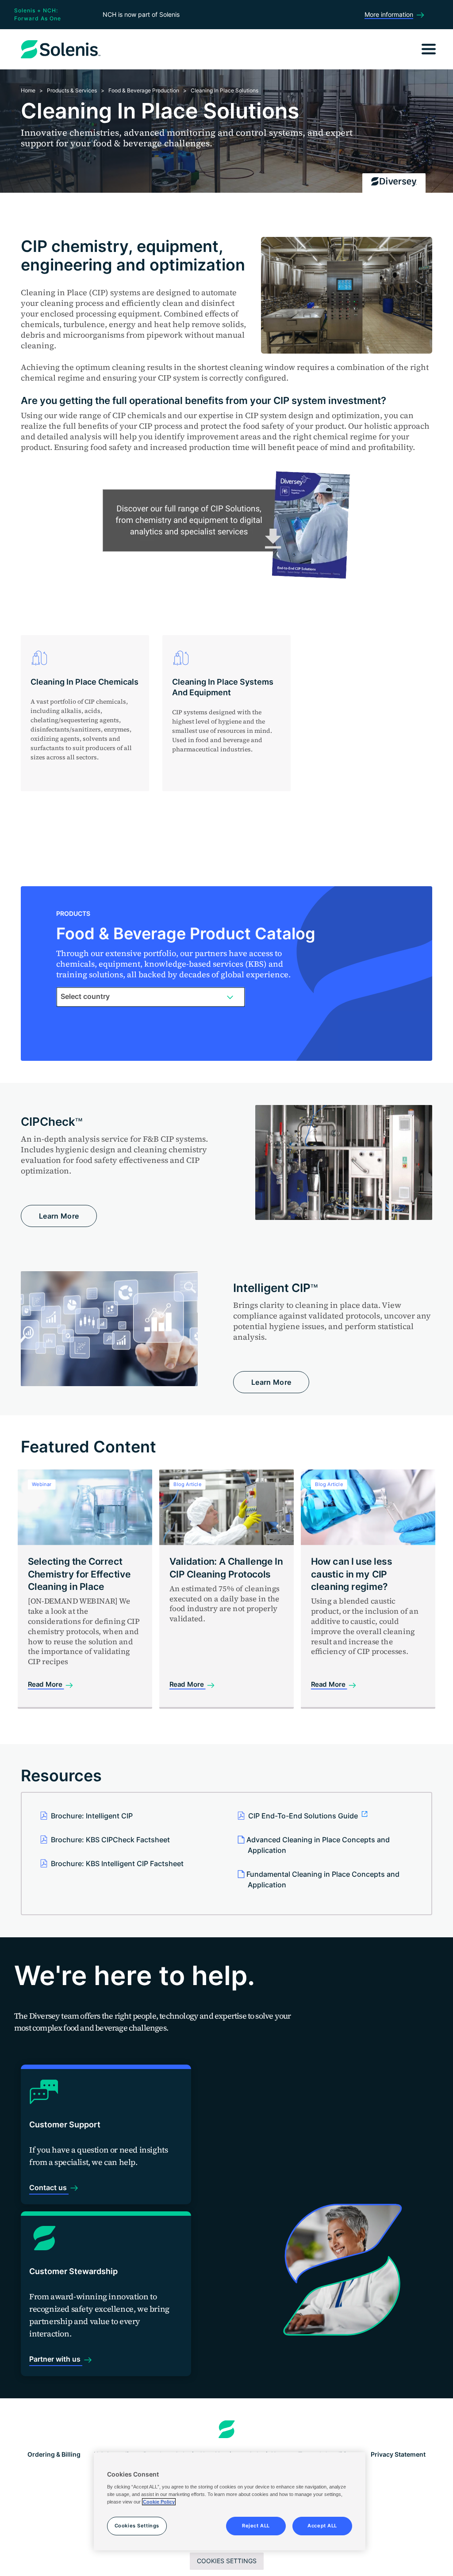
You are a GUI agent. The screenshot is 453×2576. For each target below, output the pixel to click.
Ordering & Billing (54, 2454)
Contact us (49, 2187)
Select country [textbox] (85, 996)
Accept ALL (322, 2526)
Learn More (59, 1216)
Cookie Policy (159, 2502)
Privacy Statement (398, 2454)
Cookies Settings (227, 2561)
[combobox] (151, 997)
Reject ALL (256, 2526)
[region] (230, 2501)
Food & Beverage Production (144, 90)
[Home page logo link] (227, 2429)
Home (28, 90)
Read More (46, 1685)
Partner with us (56, 2359)
